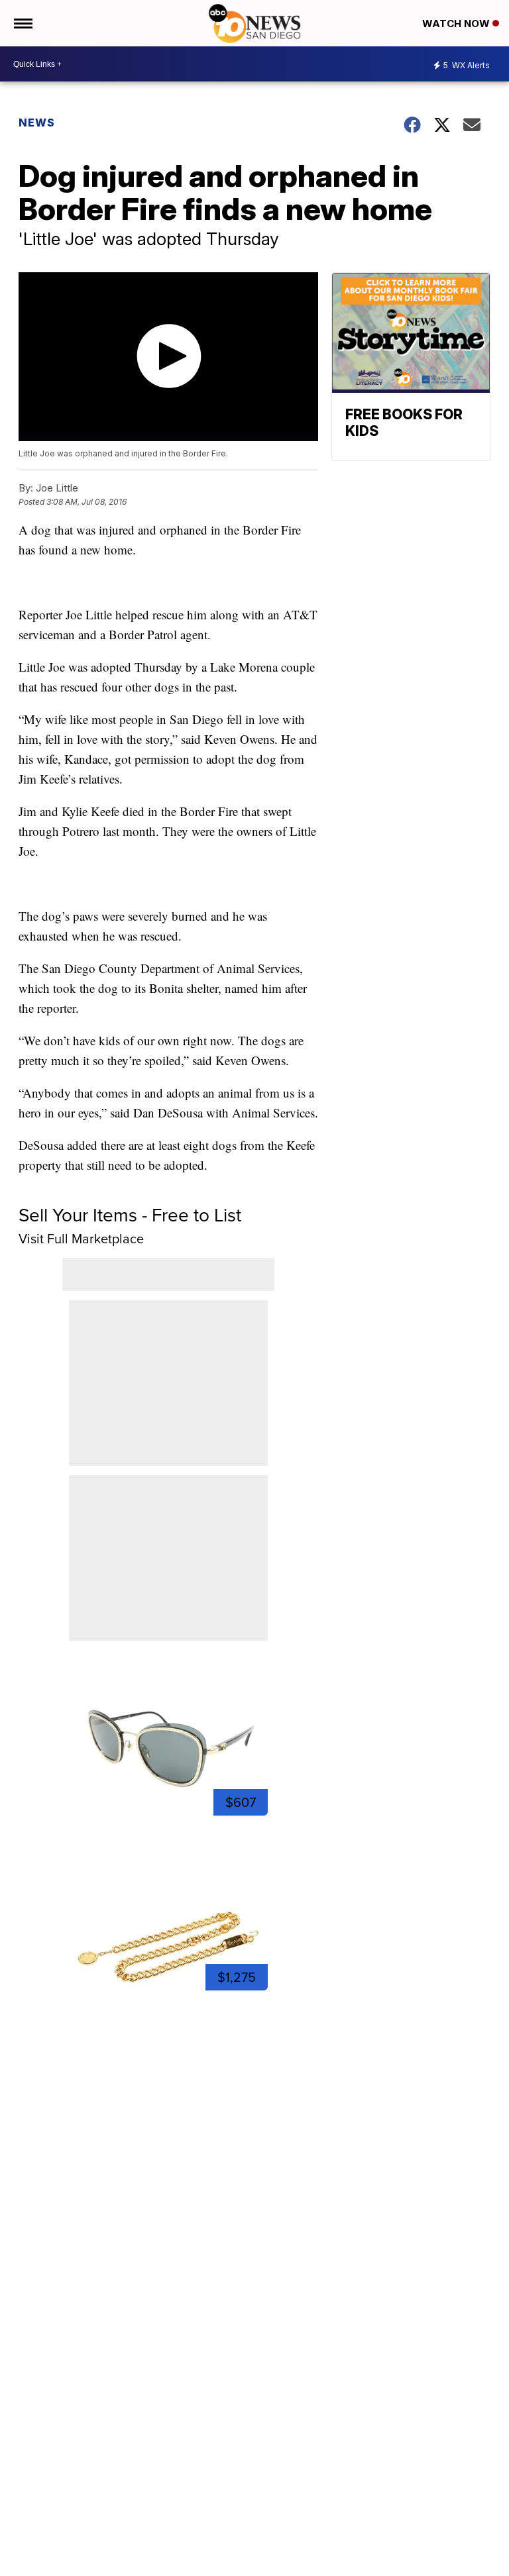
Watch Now (457, 24)
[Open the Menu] (22, 23)
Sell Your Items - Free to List (130, 1215)
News (37, 123)
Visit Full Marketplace (81, 1239)
